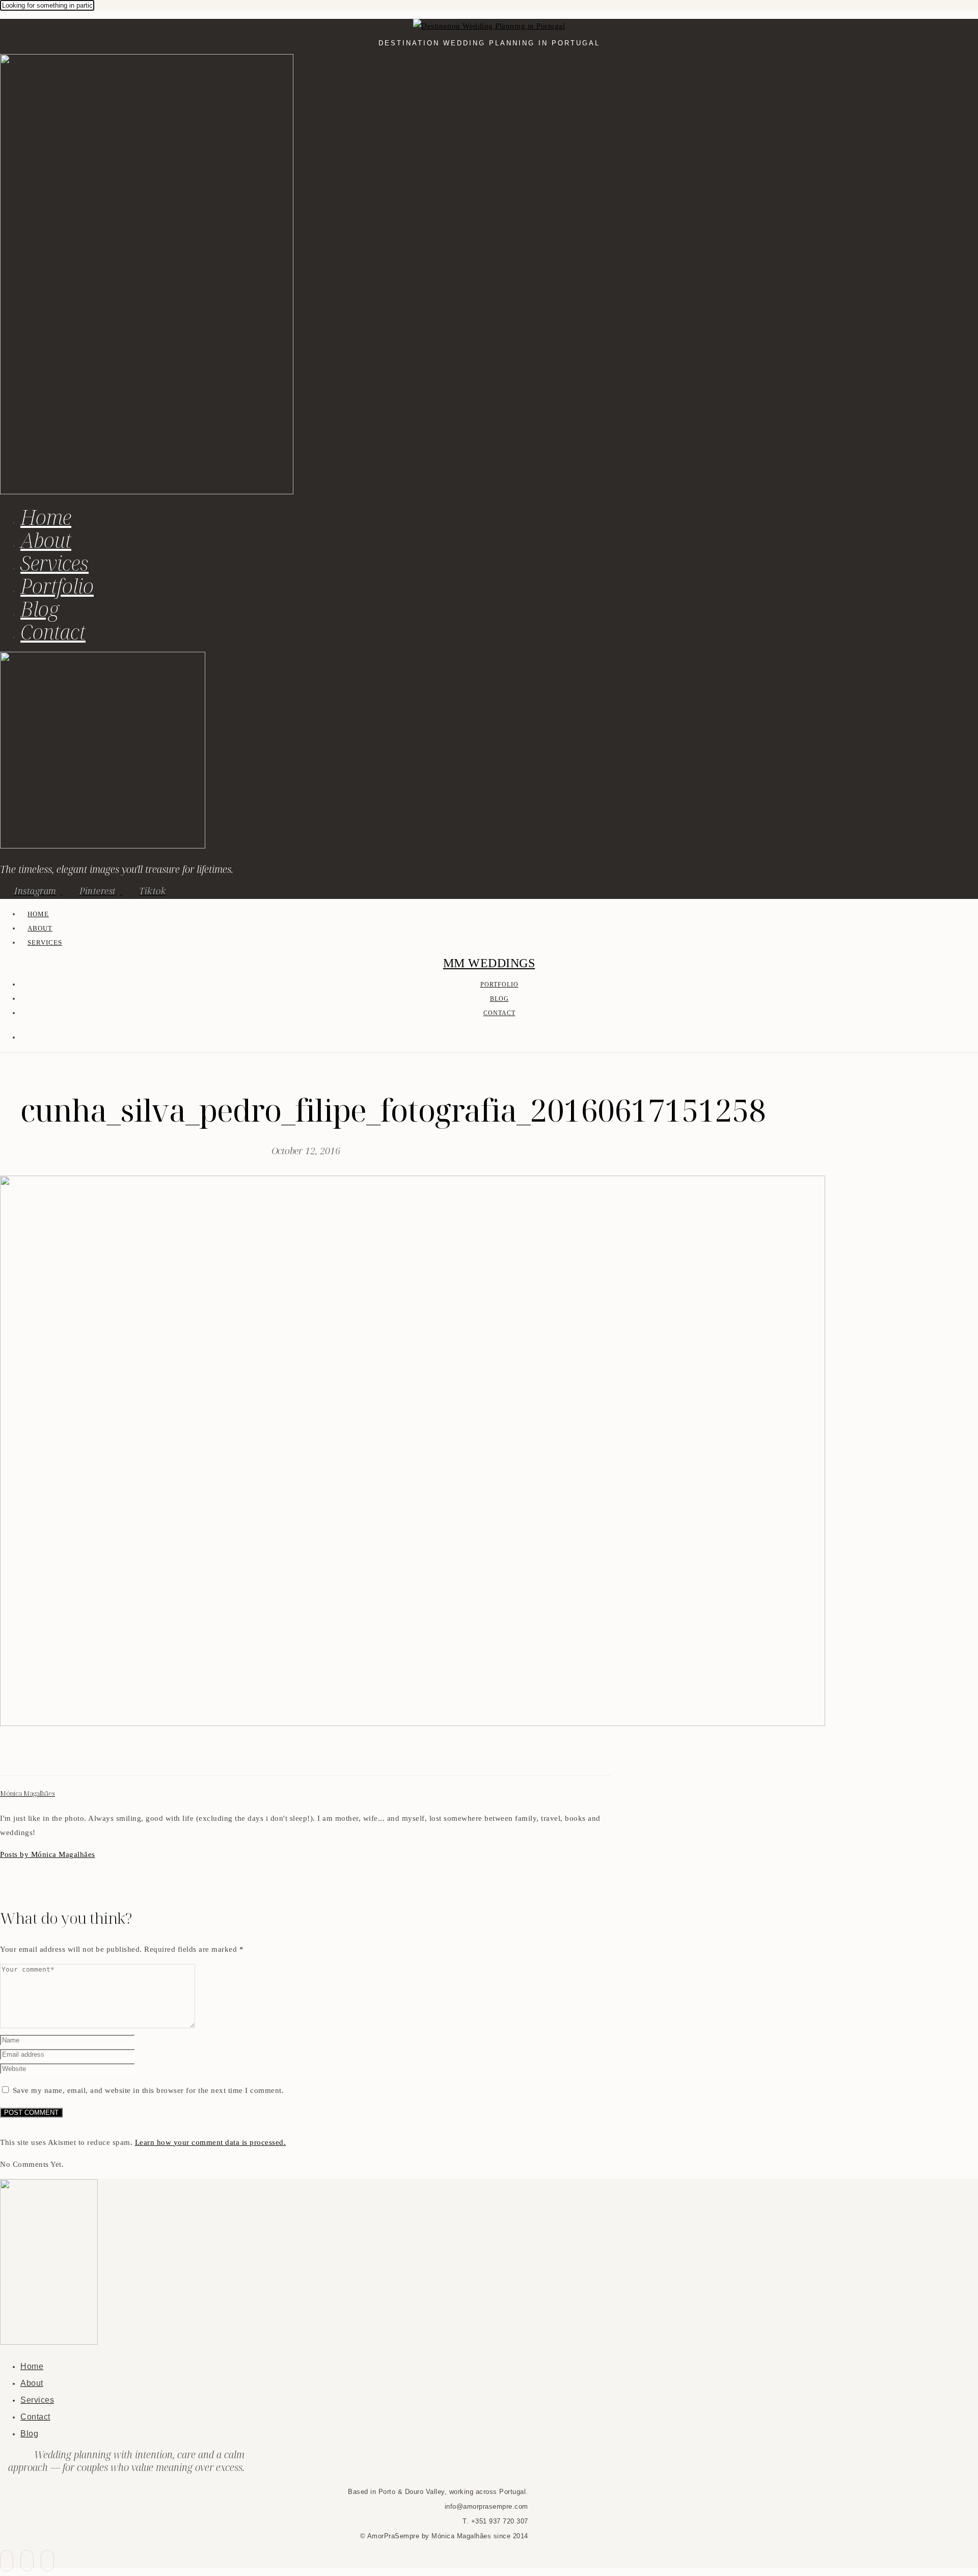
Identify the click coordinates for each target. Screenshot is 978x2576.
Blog (40, 609)
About (46, 540)
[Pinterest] (31, 1757)
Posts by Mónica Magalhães (48, 1854)
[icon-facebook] (7, 2561)
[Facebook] (6, 1757)
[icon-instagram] (47, 2561)
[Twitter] (18, 1757)
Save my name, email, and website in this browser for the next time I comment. (148, 2090)
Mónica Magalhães (28, 1794)
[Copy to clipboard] (43, 1757)
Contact (53, 632)
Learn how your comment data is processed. (211, 2142)
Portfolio (57, 586)
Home (46, 517)
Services (55, 563)
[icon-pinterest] (27, 2561)
